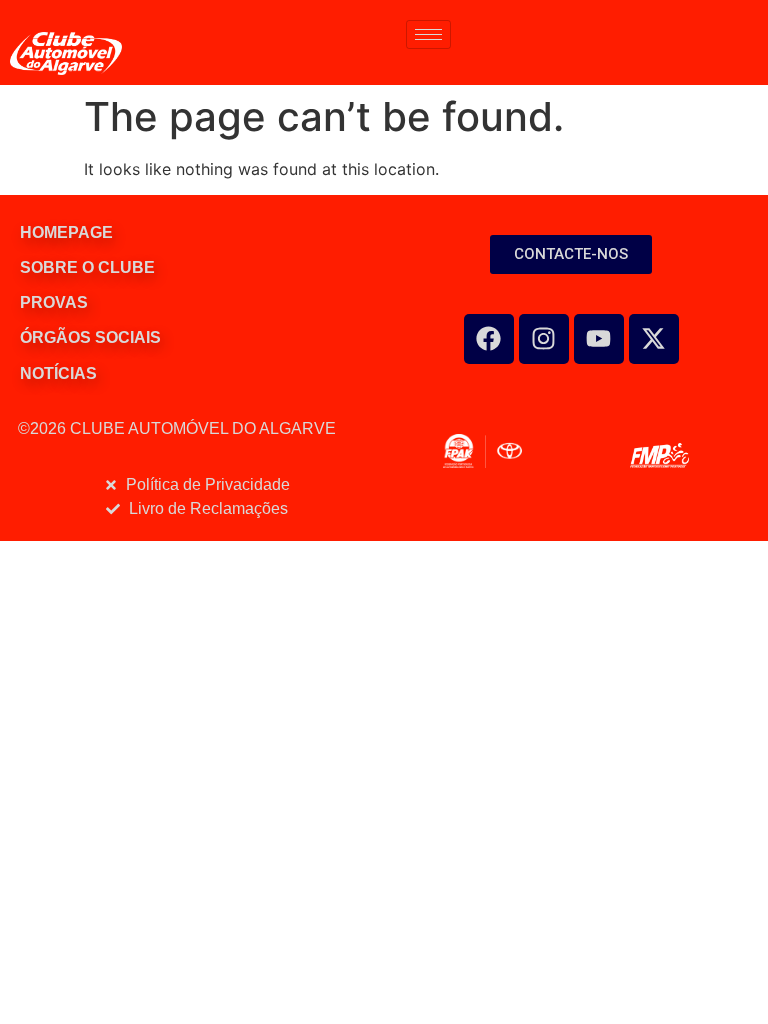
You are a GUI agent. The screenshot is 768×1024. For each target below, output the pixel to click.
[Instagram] (544, 339)
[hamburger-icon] (428, 34)
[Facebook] (489, 339)
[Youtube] (599, 339)
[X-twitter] (654, 339)
